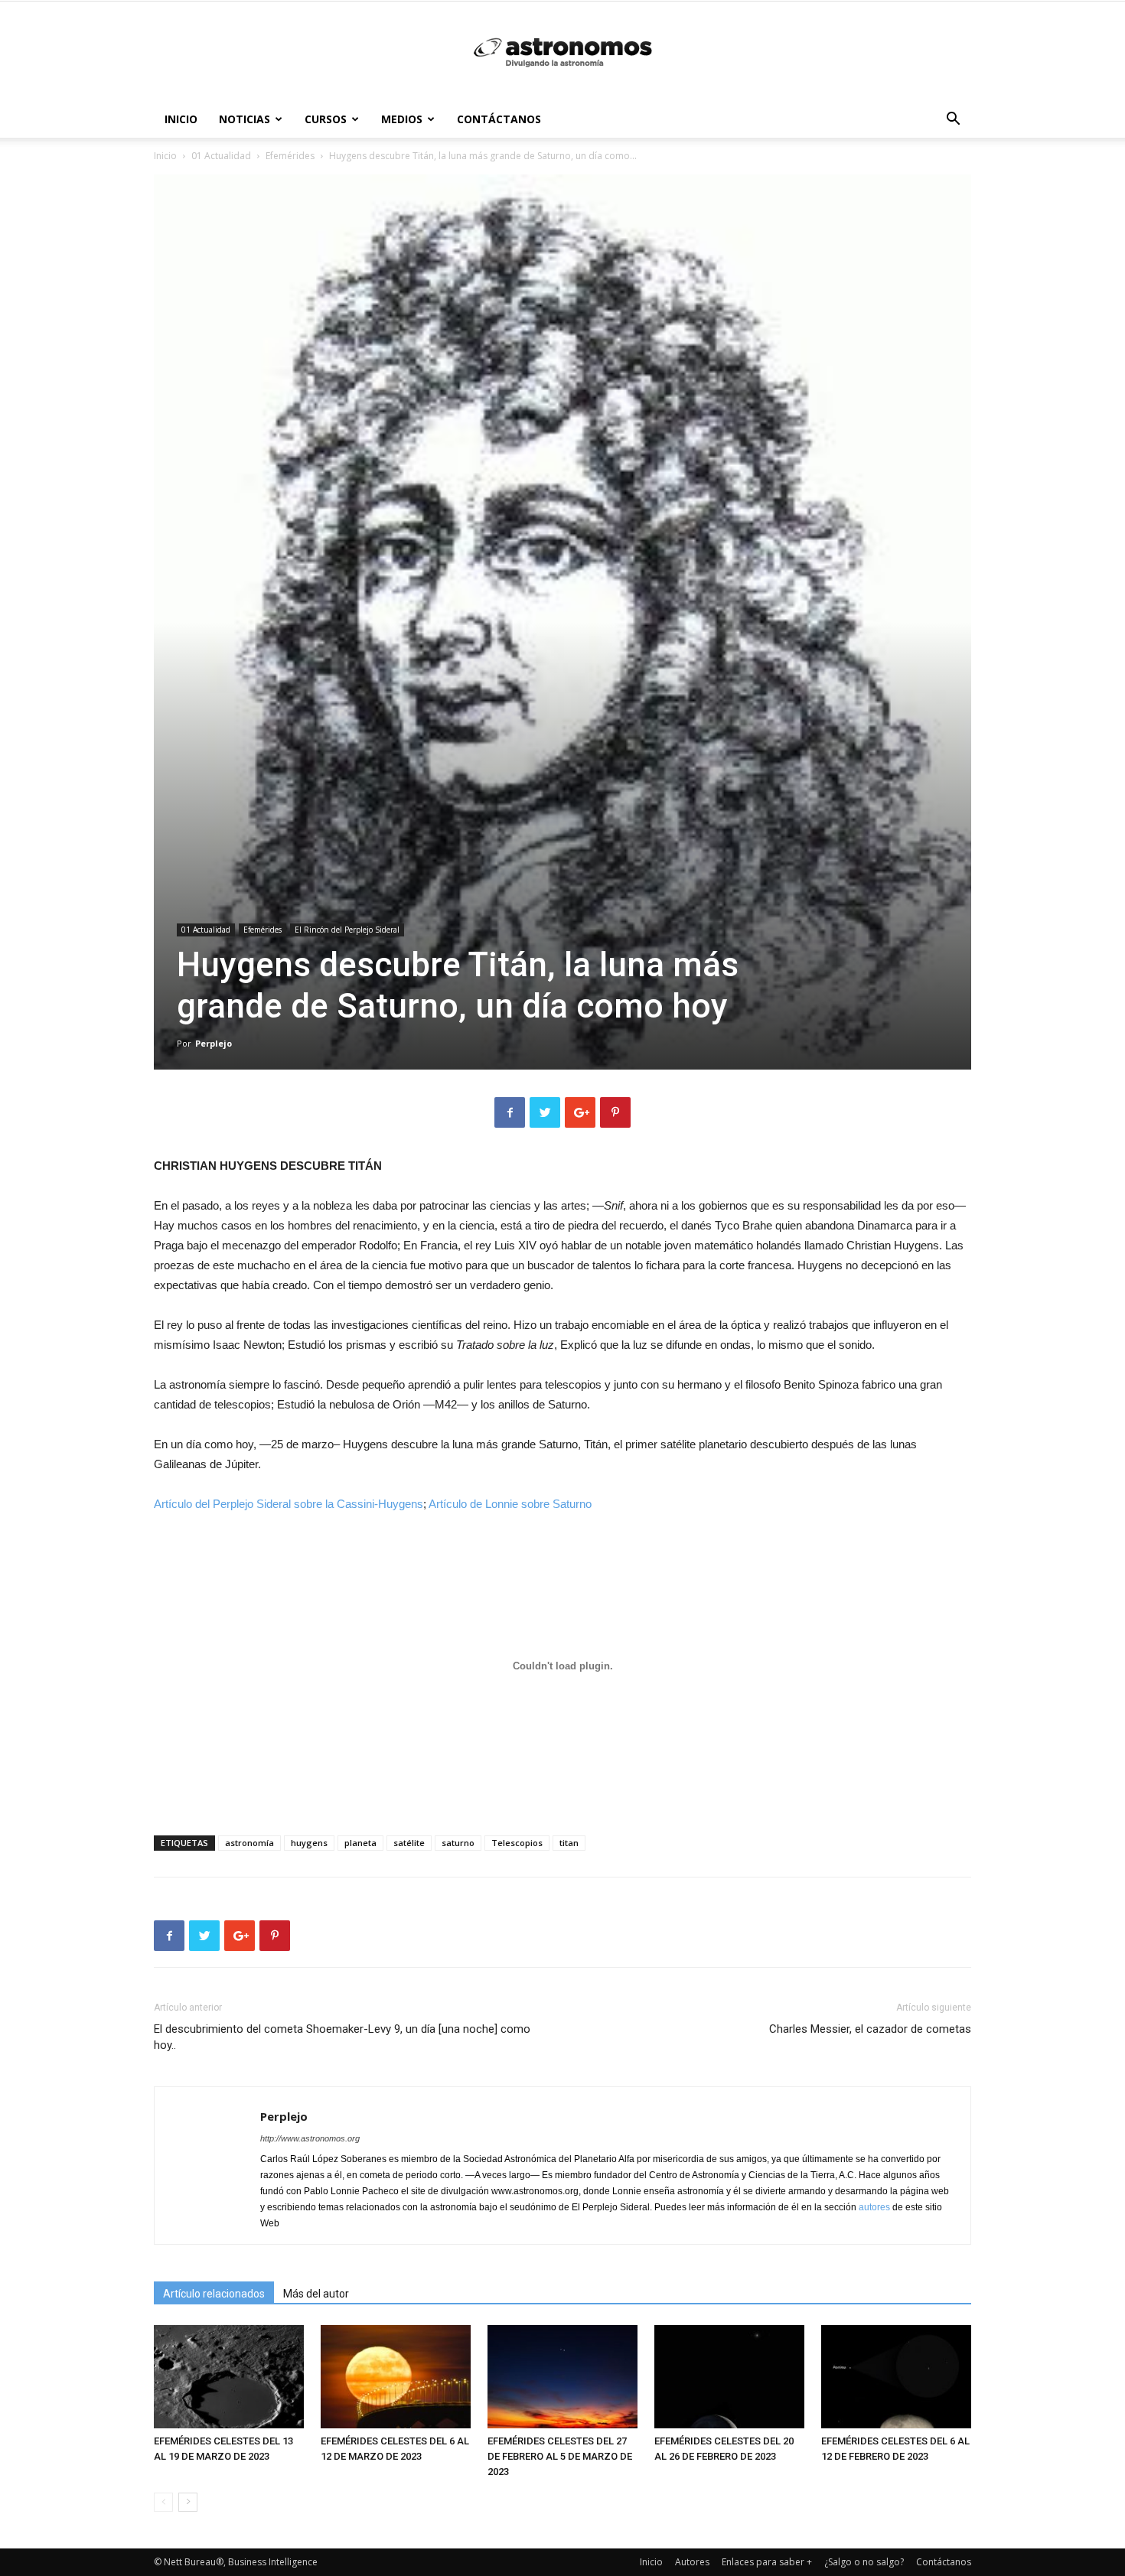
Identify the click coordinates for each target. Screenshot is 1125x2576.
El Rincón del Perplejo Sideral (347, 930)
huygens (309, 1843)
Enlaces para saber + (767, 2562)
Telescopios (517, 1843)
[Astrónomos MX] (562, 52)
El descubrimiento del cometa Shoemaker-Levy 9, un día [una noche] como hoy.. (342, 2037)
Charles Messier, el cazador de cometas (870, 2029)
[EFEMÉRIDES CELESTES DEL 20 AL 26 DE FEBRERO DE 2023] (729, 2377)
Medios (402, 119)
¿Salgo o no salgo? (864, 2562)
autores (874, 2207)
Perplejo (214, 1043)
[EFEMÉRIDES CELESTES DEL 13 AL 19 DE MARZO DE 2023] (229, 2377)
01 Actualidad (221, 156)
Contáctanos (499, 119)
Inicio (181, 119)
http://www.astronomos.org (310, 2138)
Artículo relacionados (214, 2294)
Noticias (245, 119)
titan (569, 1843)
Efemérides (290, 156)
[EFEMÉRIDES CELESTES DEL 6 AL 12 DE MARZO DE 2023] (396, 2377)
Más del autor (316, 2294)
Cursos (326, 119)
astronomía (249, 1843)
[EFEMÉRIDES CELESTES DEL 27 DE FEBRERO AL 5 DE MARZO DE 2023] (562, 2377)
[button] (953, 120)
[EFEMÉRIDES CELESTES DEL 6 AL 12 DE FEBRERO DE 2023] (896, 2377)
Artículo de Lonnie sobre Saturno (510, 1504)
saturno (458, 1843)
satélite (409, 1843)
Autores (692, 2562)
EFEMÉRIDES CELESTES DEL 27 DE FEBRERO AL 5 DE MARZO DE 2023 (560, 2456)
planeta (360, 1843)
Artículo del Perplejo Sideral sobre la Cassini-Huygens (289, 1504)
